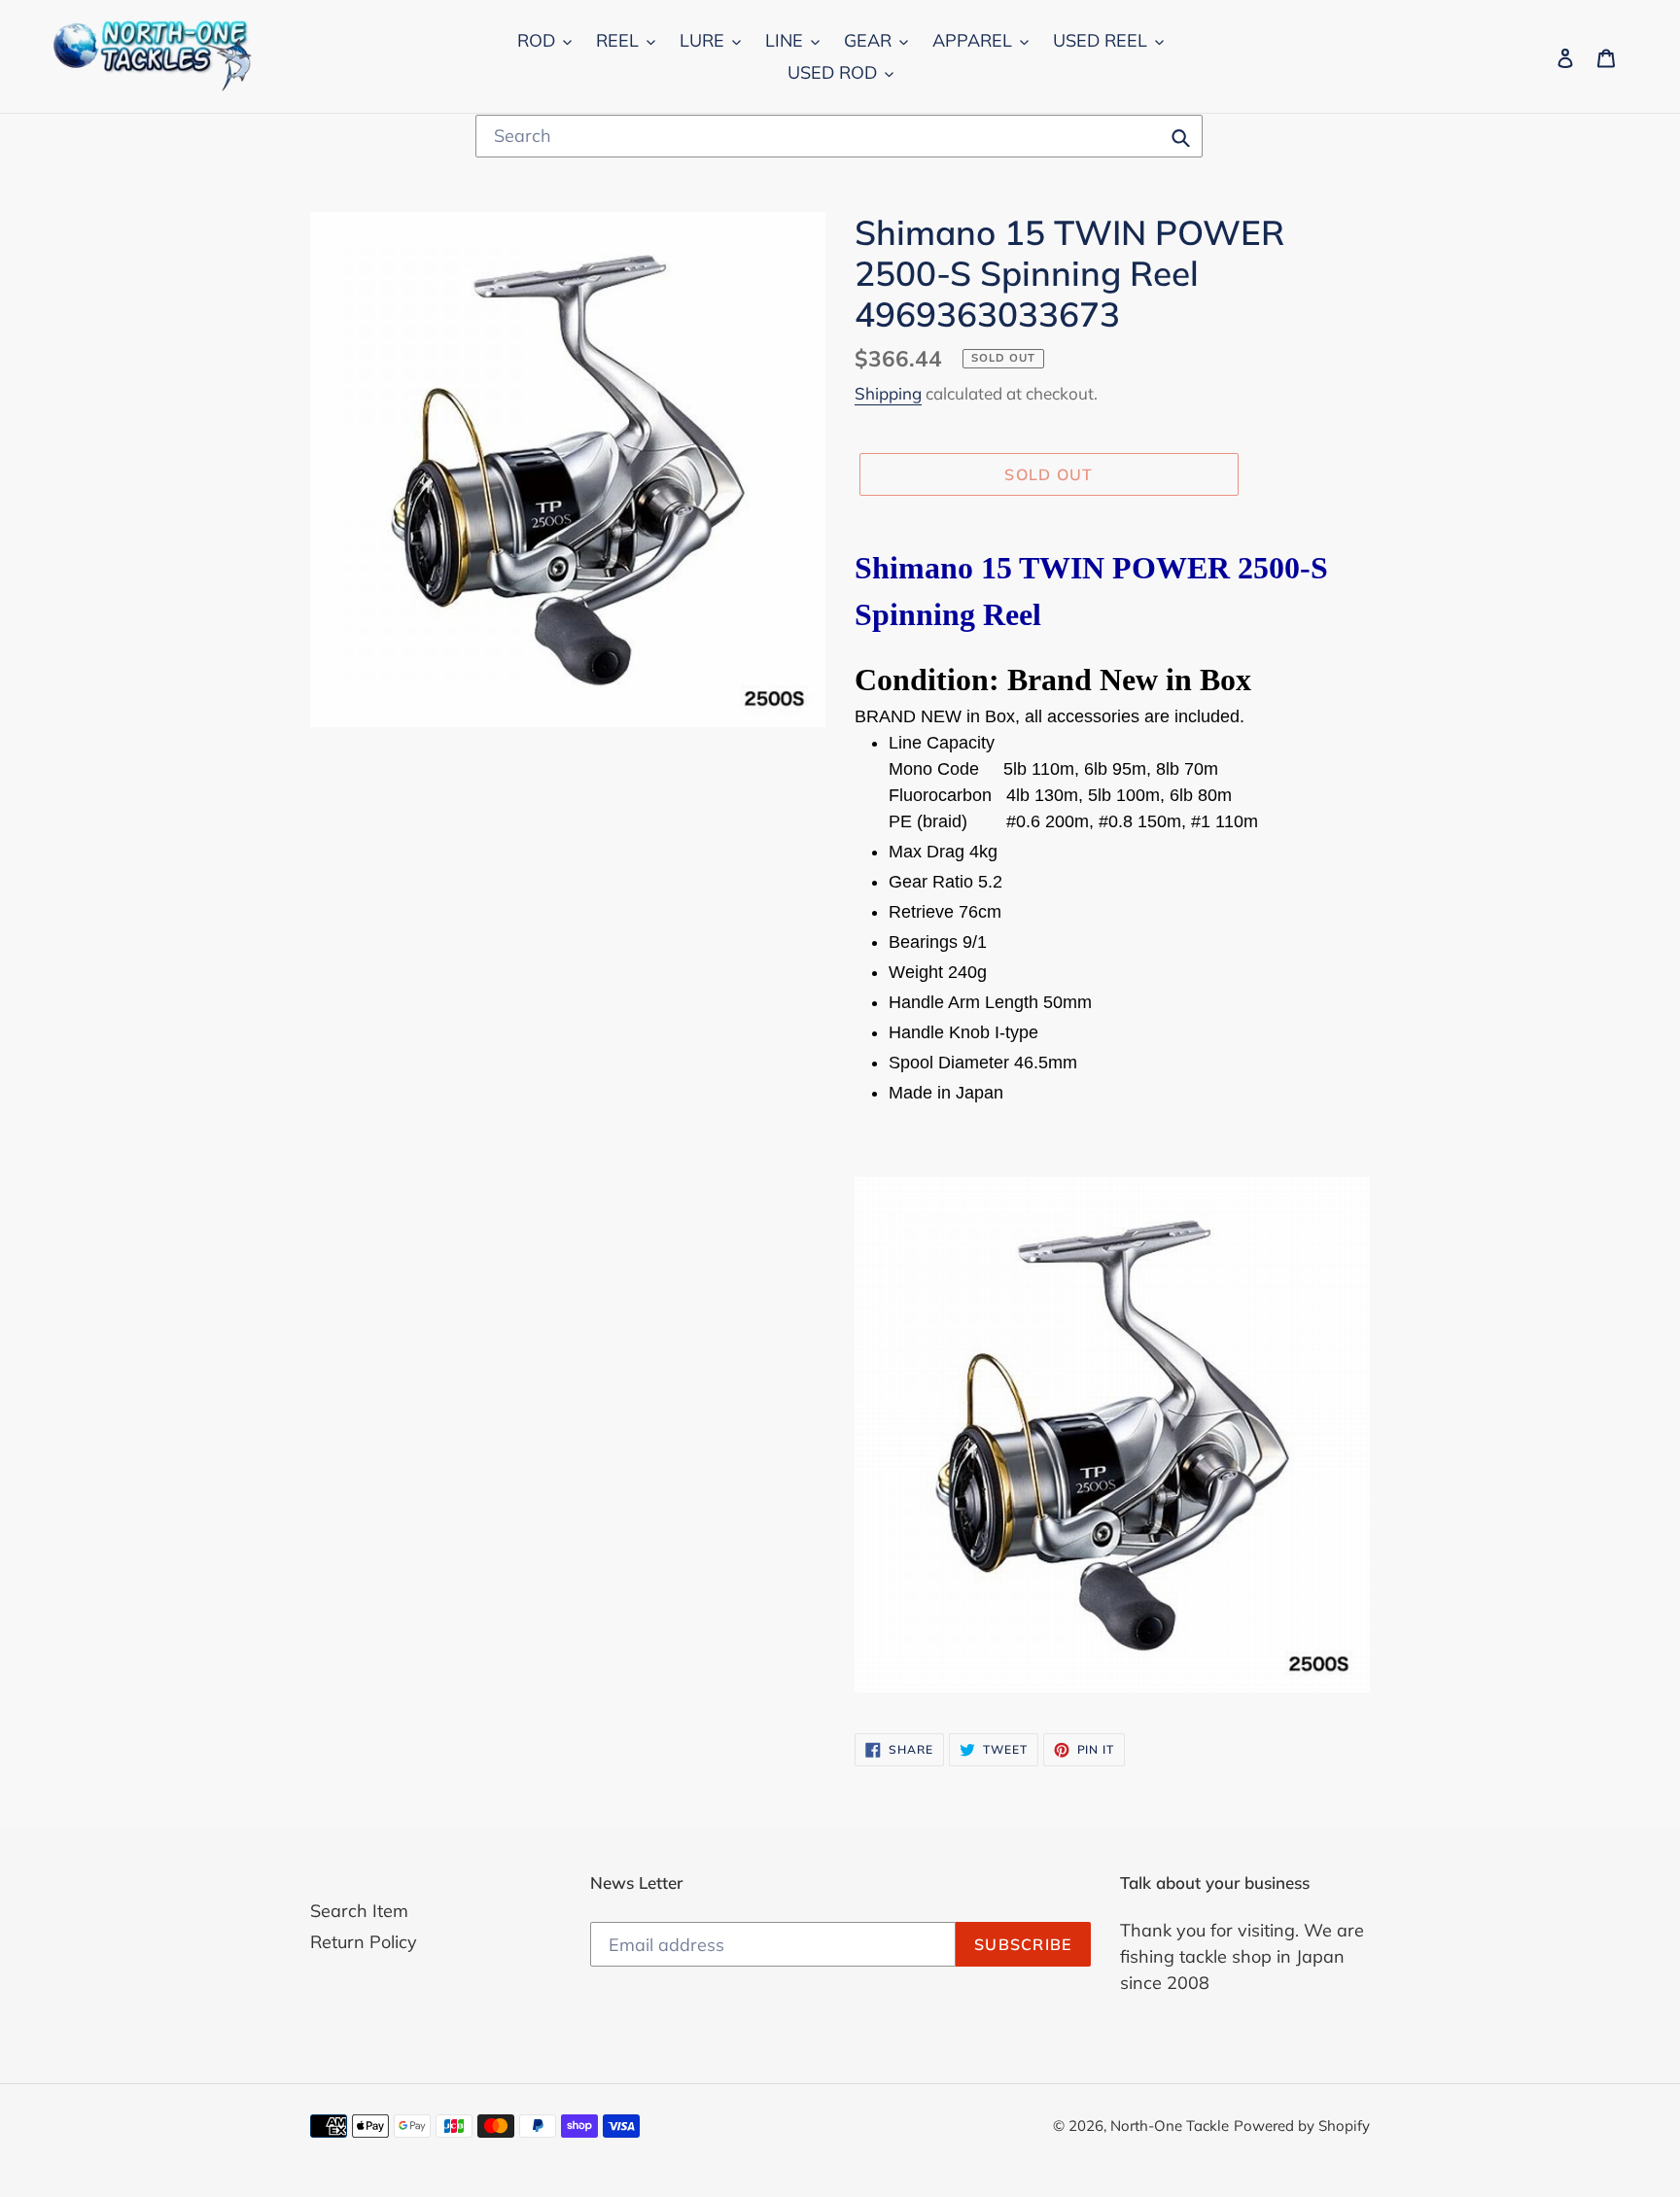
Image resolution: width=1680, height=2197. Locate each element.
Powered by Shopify (1302, 2126)
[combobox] (839, 136)
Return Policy (364, 1942)
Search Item (359, 1911)
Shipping (888, 393)
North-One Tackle (1170, 2126)
